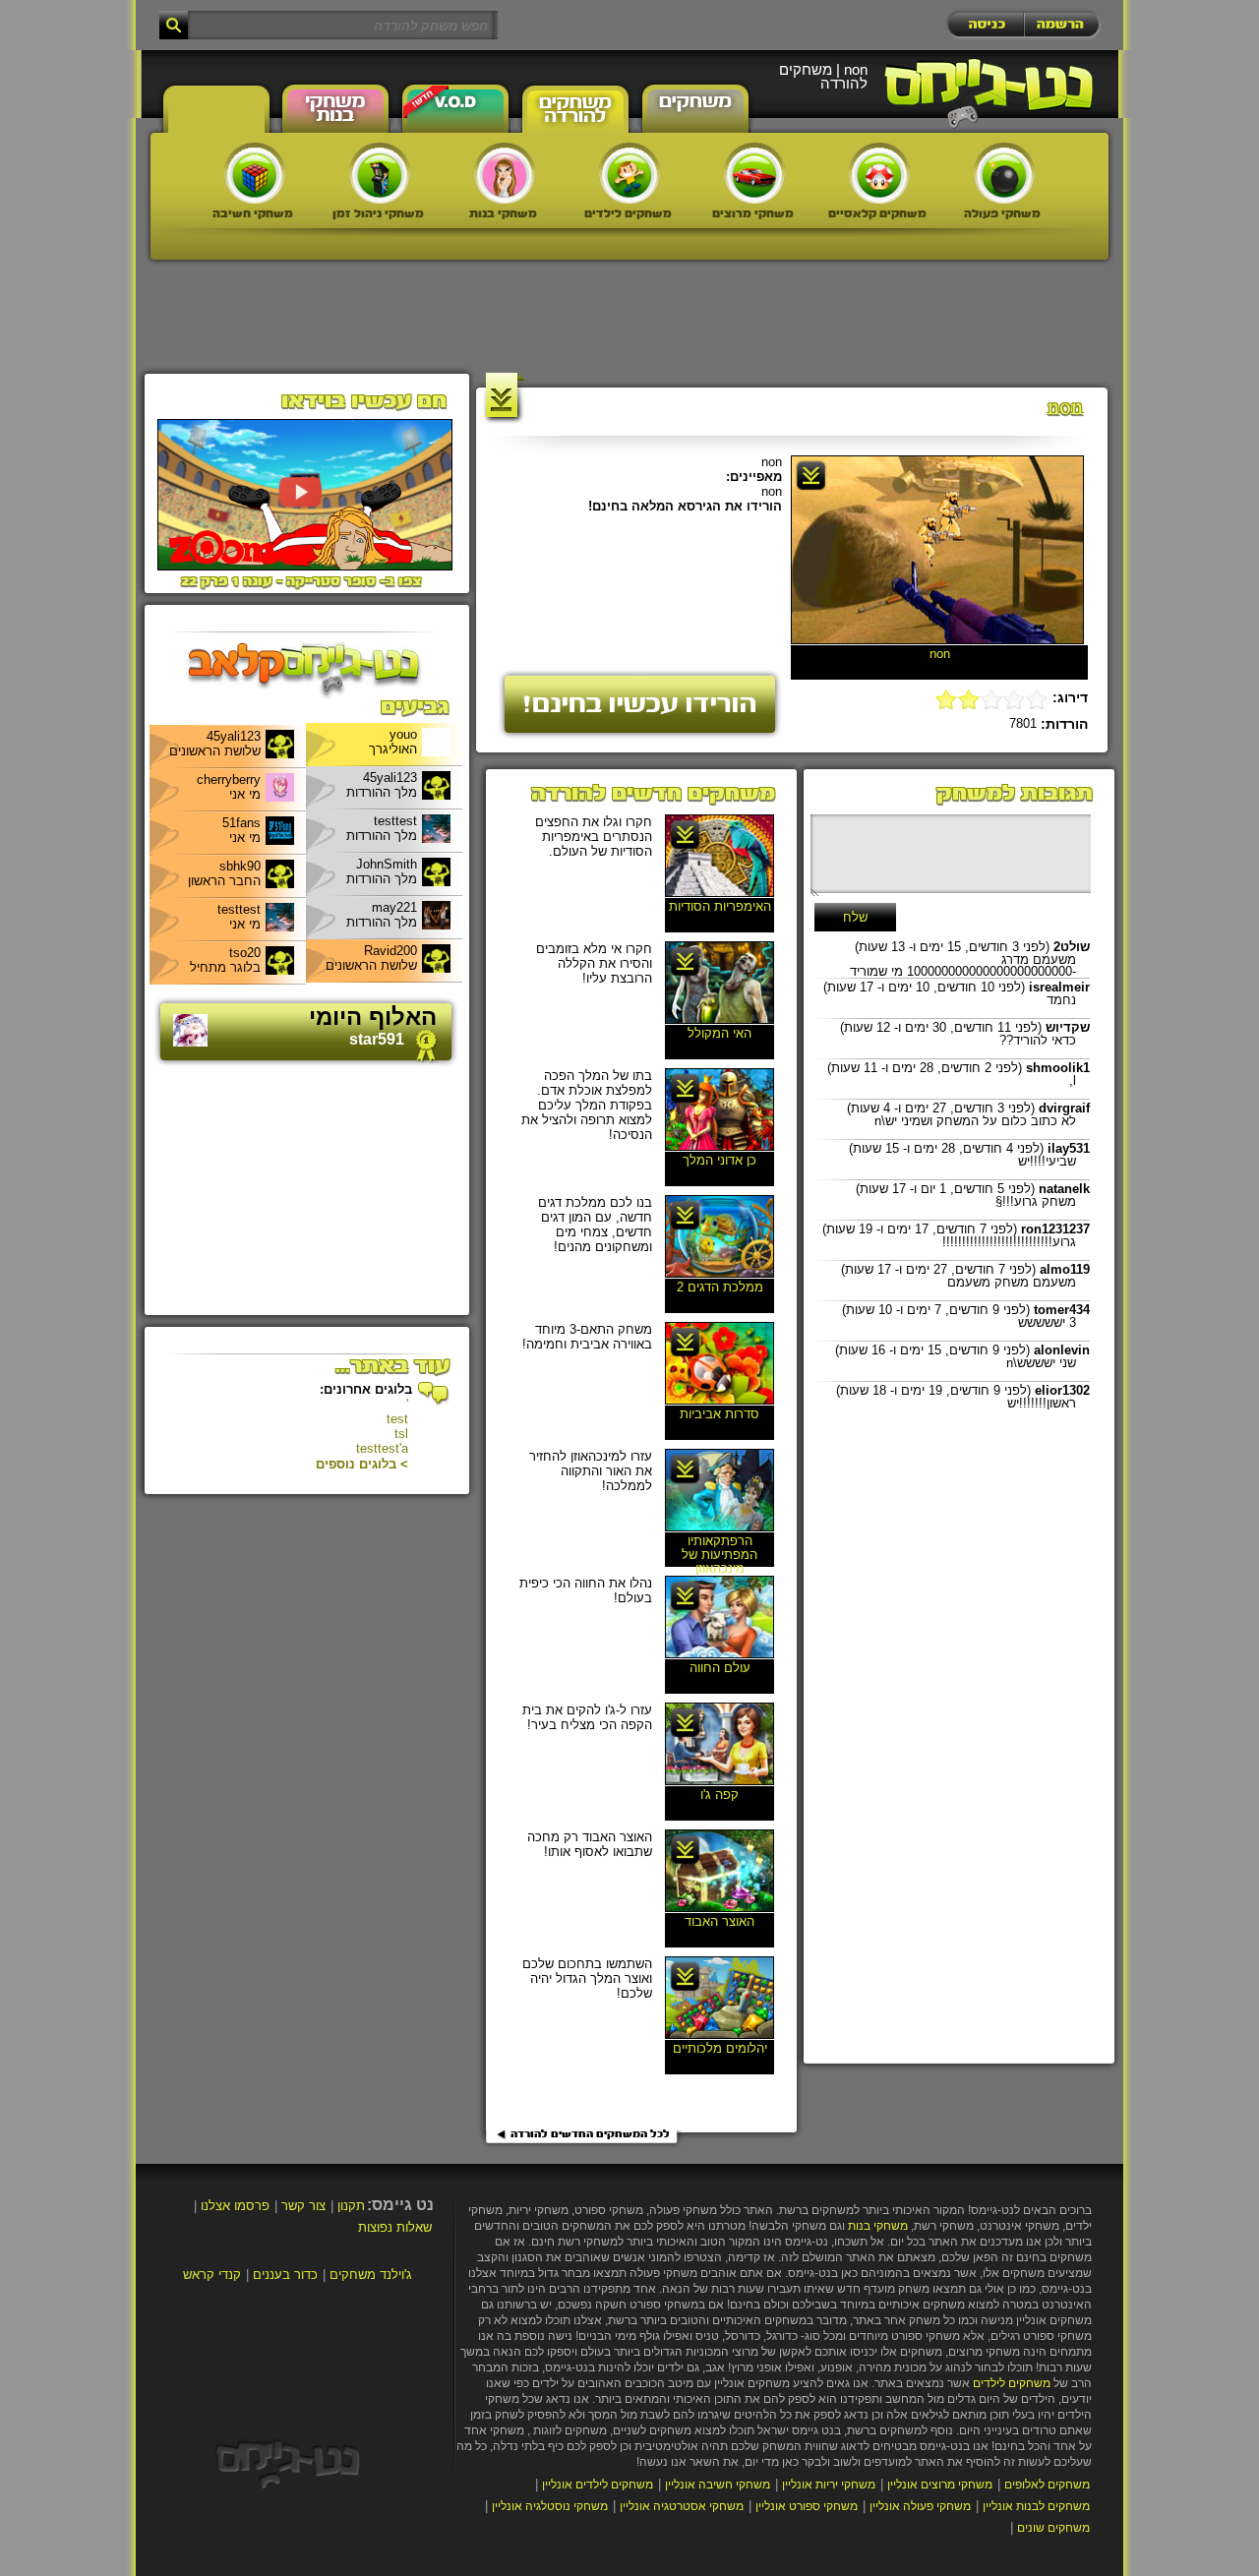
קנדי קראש (212, 2275)
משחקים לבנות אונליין (1036, 2506)
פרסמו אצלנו (235, 2206)
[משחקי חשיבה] (255, 173)
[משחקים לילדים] (629, 173)
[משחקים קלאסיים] (879, 173)
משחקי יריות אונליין (829, 2485)
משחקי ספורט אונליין (807, 2506)
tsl (401, 1434)
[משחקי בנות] (505, 173)
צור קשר (303, 2206)
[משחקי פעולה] (1004, 173)
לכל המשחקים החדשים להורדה (590, 2134)
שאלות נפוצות (395, 2227)
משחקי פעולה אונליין (920, 2506)
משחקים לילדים (1012, 2383)
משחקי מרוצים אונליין (940, 2485)
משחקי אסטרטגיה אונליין (682, 2506)
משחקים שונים (1053, 2528)
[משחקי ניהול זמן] (380, 173)
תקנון (351, 2206)
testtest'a (382, 1448)
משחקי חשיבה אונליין (718, 2485)
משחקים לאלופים (1047, 2485)
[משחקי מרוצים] (754, 173)
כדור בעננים (285, 2275)
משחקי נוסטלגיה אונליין (550, 2506)
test (397, 1419)
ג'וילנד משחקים (371, 2275)
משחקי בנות (878, 2226)
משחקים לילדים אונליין (598, 2485)
